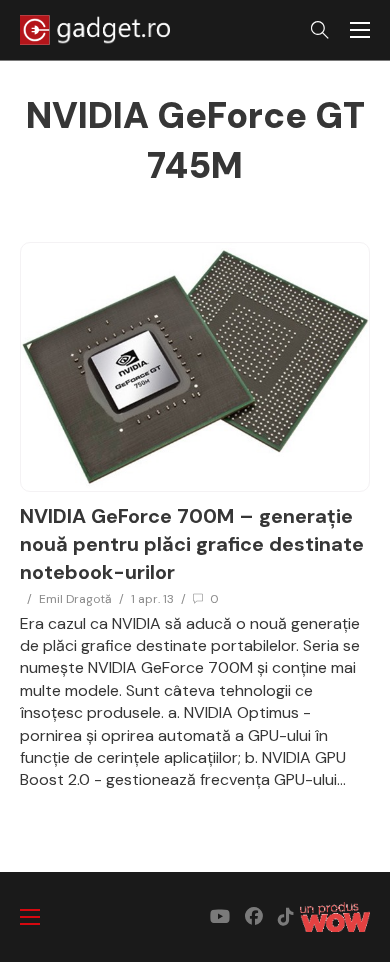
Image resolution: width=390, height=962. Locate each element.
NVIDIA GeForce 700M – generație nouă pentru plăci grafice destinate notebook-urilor (192, 544)
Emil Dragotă (75, 599)
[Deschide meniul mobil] (360, 30)
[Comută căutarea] (320, 30)
